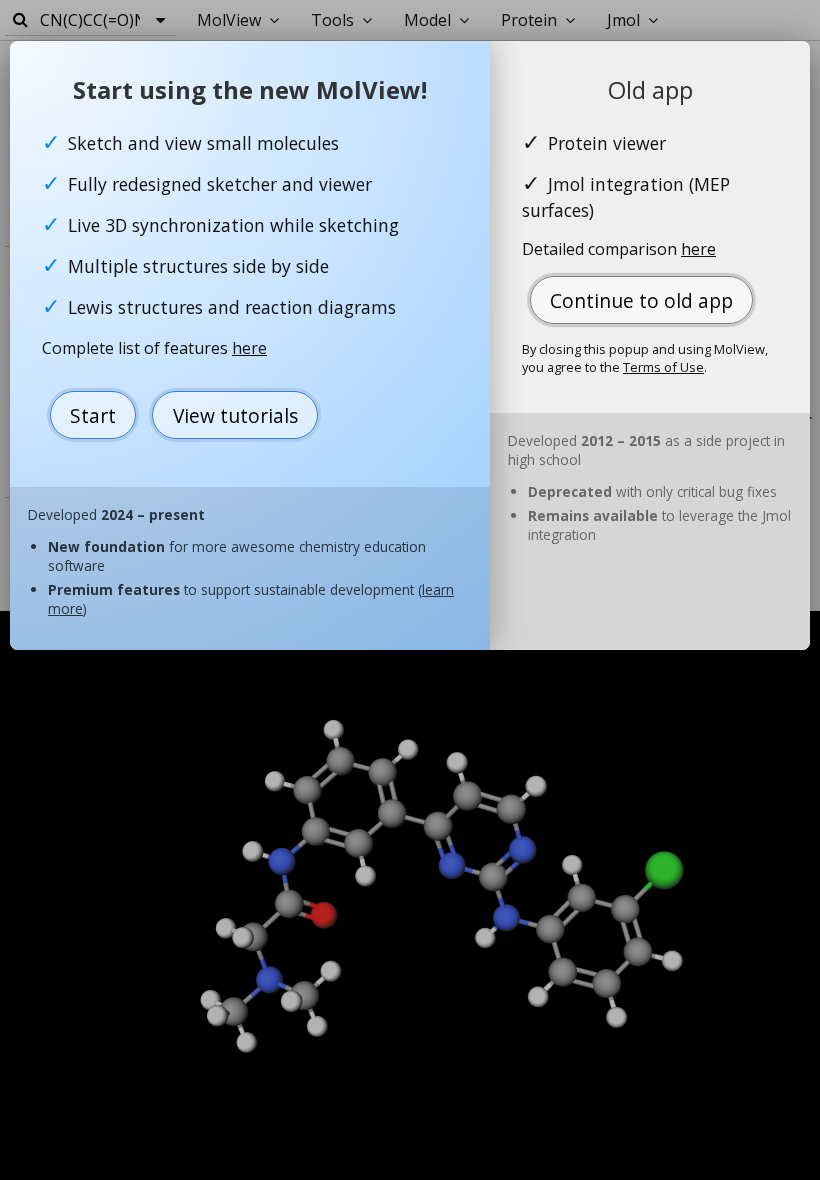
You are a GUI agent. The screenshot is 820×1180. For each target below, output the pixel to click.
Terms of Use (663, 367)
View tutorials (235, 415)
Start (93, 415)
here (249, 348)
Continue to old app (641, 300)
